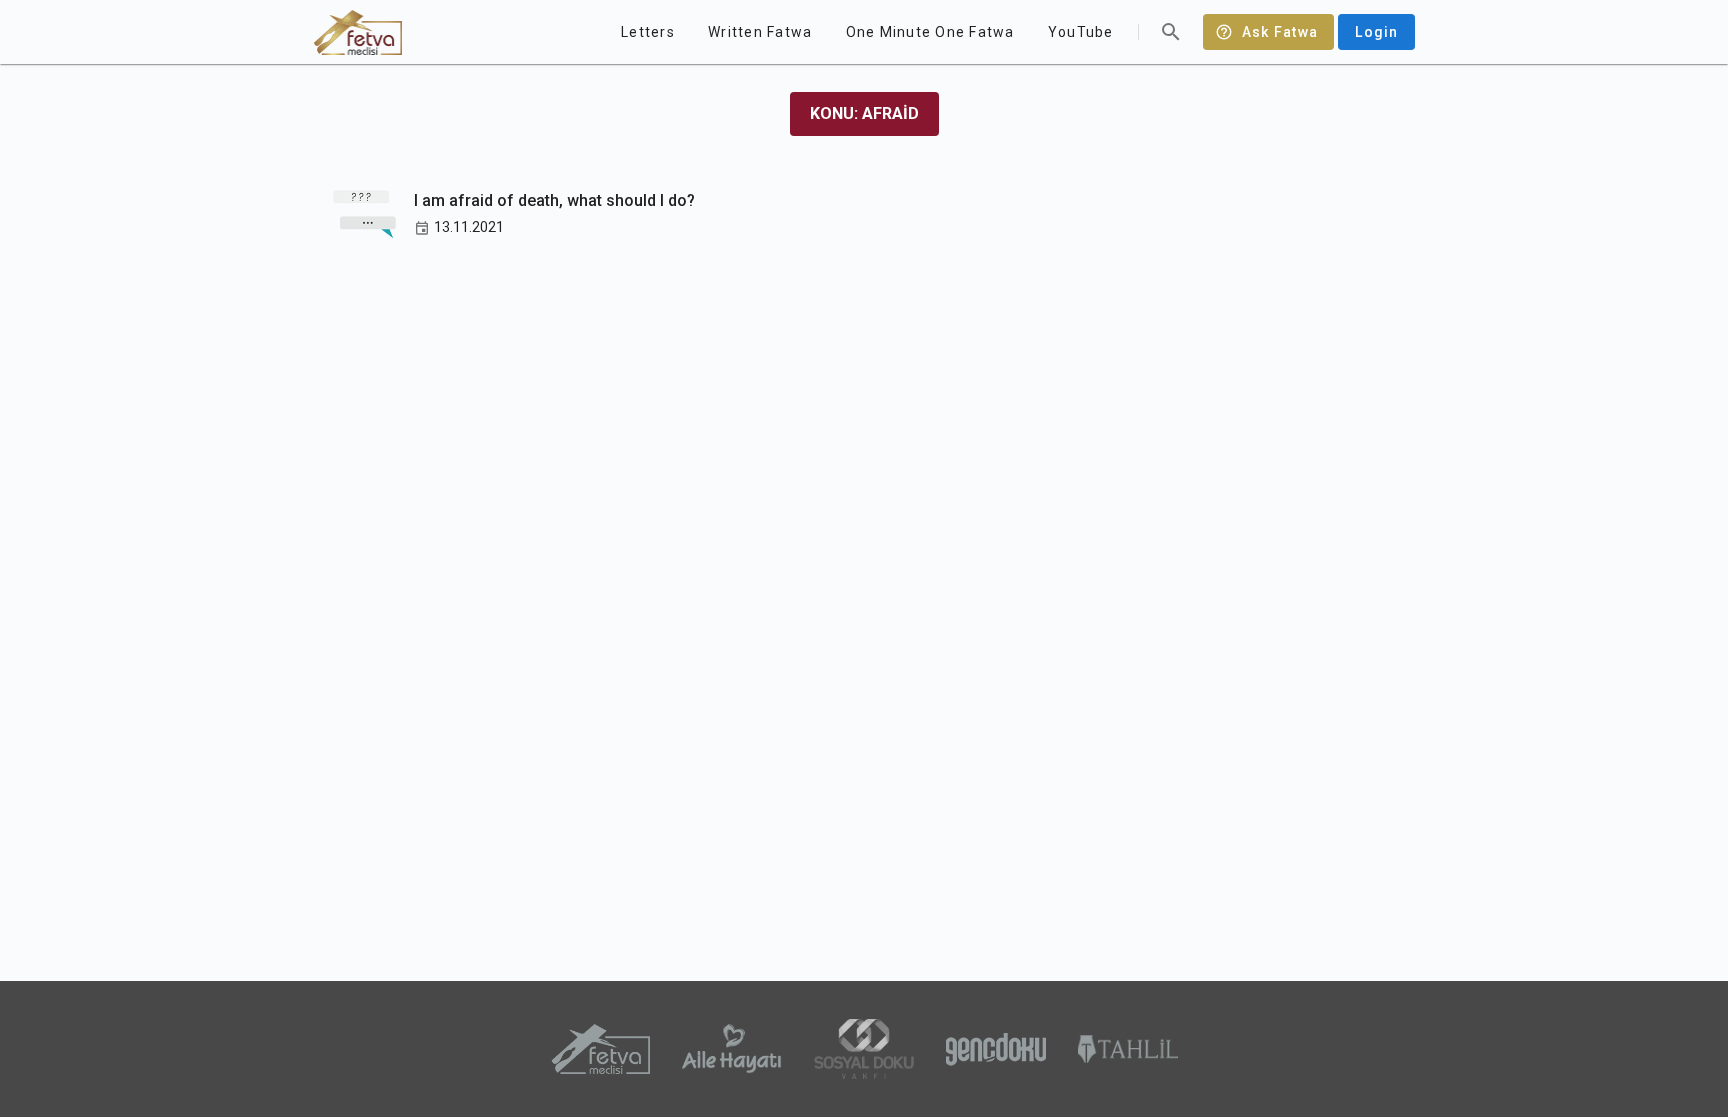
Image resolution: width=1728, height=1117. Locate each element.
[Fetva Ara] (1171, 32)
